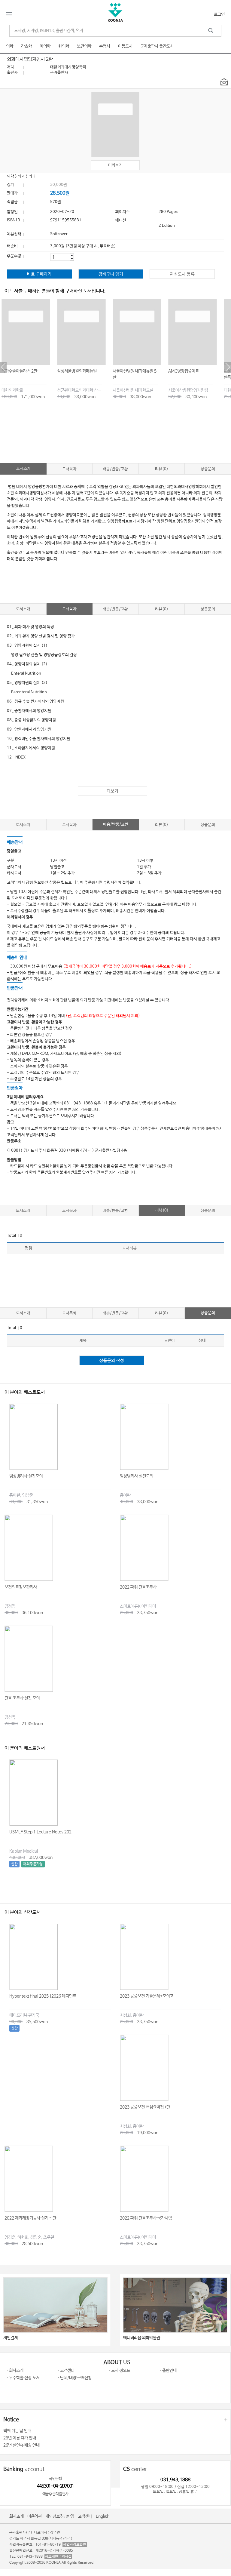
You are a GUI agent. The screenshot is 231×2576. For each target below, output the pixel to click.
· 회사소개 (15, 2371)
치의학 (45, 46)
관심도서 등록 (182, 274)
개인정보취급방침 (60, 2516)
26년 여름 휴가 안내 (20, 2438)
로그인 (219, 14)
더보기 (112, 791)
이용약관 (35, 2516)
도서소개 (23, 469)
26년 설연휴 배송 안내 (21, 2445)
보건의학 (84, 46)
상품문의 (208, 469)
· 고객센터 (66, 2371)
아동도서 (125, 46)
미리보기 (115, 165)
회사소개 (17, 2516)
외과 (21, 176)
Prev (3, 367)
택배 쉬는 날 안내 (17, 2431)
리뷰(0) (162, 469)
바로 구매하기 (39, 274)
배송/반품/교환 (115, 469)
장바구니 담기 (111, 274)
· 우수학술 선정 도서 (23, 2378)
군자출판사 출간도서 (157, 46)
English (103, 2516)
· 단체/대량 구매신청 (74, 2378)
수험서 (105, 46)
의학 (10, 46)
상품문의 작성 (112, 1361)
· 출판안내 (168, 2371)
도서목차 (69, 469)
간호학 (26, 46)
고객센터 (85, 2516)
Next (227, 367)
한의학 (64, 46)
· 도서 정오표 (119, 2371)
